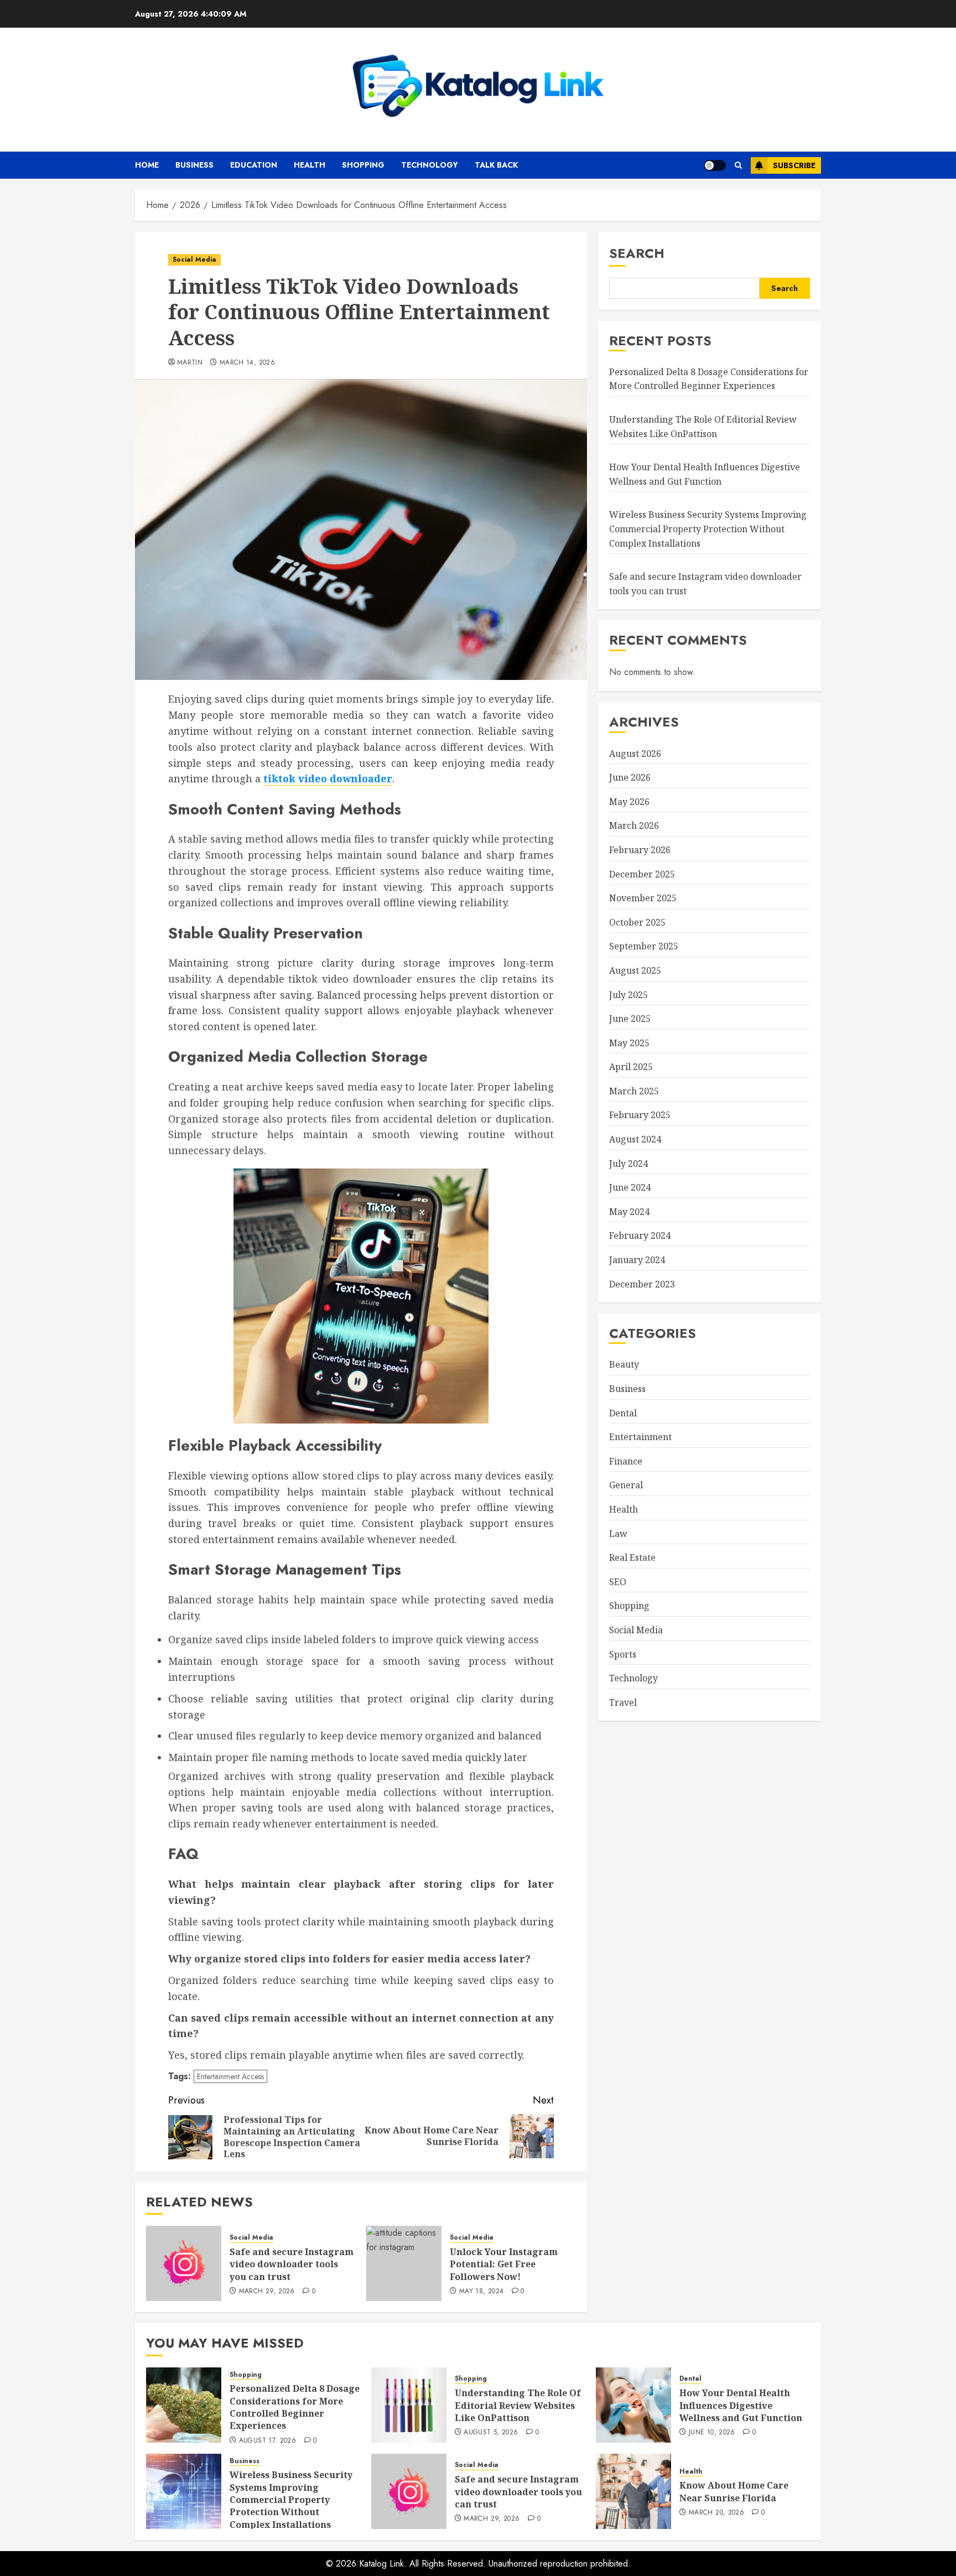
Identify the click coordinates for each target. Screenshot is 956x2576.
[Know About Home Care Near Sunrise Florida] (633, 2491)
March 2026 (634, 825)
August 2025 (635, 970)
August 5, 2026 (491, 2433)
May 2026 (629, 801)
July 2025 (628, 994)
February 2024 (640, 1235)
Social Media (194, 259)
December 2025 (642, 874)
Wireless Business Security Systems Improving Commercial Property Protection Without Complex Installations (708, 529)
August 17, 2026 (267, 2441)
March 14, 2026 (247, 363)
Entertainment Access (230, 2076)
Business (194, 165)
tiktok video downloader (328, 778)
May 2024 (629, 1211)
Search (637, 253)
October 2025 (637, 922)
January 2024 (637, 1260)
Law (618, 1533)
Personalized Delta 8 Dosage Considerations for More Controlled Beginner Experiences (295, 2407)
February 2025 (640, 1115)
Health (310, 165)
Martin (190, 363)
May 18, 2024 (481, 2292)
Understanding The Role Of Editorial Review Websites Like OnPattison (518, 2405)
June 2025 (630, 1019)
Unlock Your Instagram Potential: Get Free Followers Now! (504, 2264)
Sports (623, 1654)
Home (147, 165)
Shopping (363, 165)
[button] (738, 165)
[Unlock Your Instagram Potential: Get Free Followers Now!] (404, 2263)
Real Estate (632, 1557)
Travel (623, 1702)
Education (254, 165)
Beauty (624, 1364)
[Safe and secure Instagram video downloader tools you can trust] (184, 2263)
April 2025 (631, 1067)
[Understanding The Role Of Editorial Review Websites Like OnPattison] (409, 2405)
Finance (626, 1461)
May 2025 (629, 1042)
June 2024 (630, 1187)
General (626, 1485)
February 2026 (640, 850)
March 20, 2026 (716, 2513)
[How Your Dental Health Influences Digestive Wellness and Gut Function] (633, 2405)
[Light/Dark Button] (715, 165)
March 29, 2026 (267, 2292)
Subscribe (794, 165)
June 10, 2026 (712, 2433)
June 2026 (630, 777)
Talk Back (496, 165)
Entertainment (640, 1437)
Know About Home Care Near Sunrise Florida (734, 2491)
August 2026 (635, 753)
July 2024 (628, 1163)
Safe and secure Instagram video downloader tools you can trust (292, 2264)
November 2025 (643, 898)
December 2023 (642, 1284)
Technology (430, 165)
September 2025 (644, 946)
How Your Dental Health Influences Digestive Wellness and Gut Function (705, 474)
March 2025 (634, 1090)
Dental (623, 1412)
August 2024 (635, 1139)
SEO (618, 1581)
